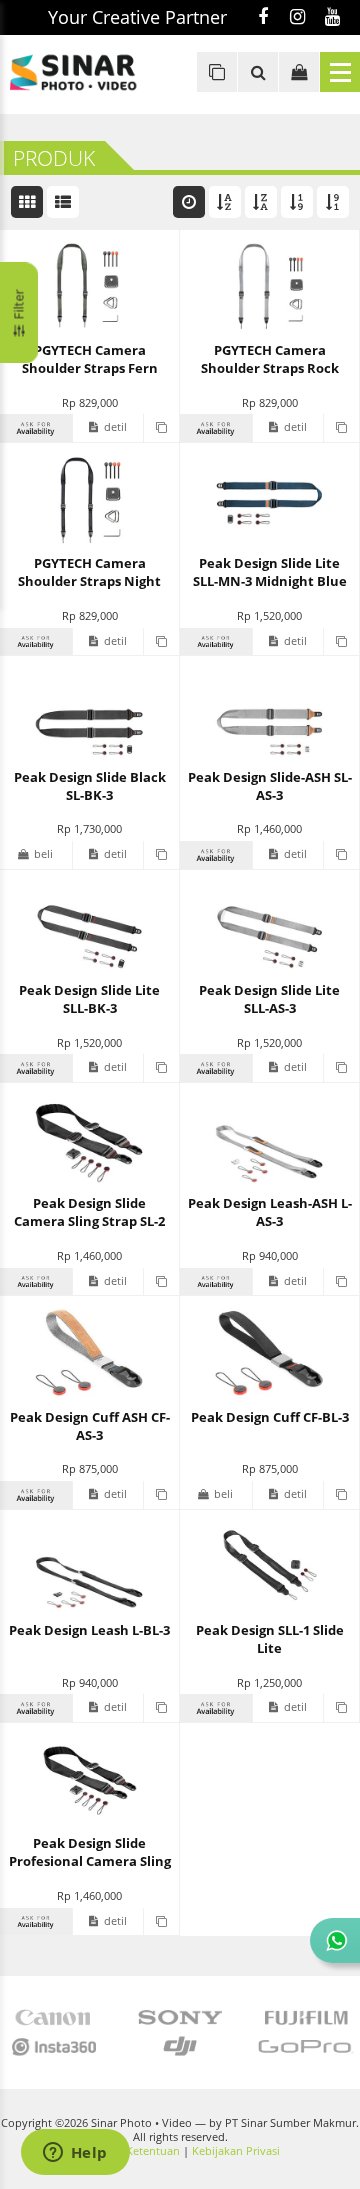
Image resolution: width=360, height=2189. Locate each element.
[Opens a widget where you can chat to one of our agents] (75, 2154)
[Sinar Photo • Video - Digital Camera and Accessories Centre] (90, 72)
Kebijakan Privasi (236, 2151)
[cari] (258, 72)
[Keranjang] (299, 72)
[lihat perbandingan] (217, 72)
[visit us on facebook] (262, 18)
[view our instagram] (297, 18)
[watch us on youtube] (332, 18)
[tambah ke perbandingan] (161, 428)
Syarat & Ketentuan (130, 2151)
